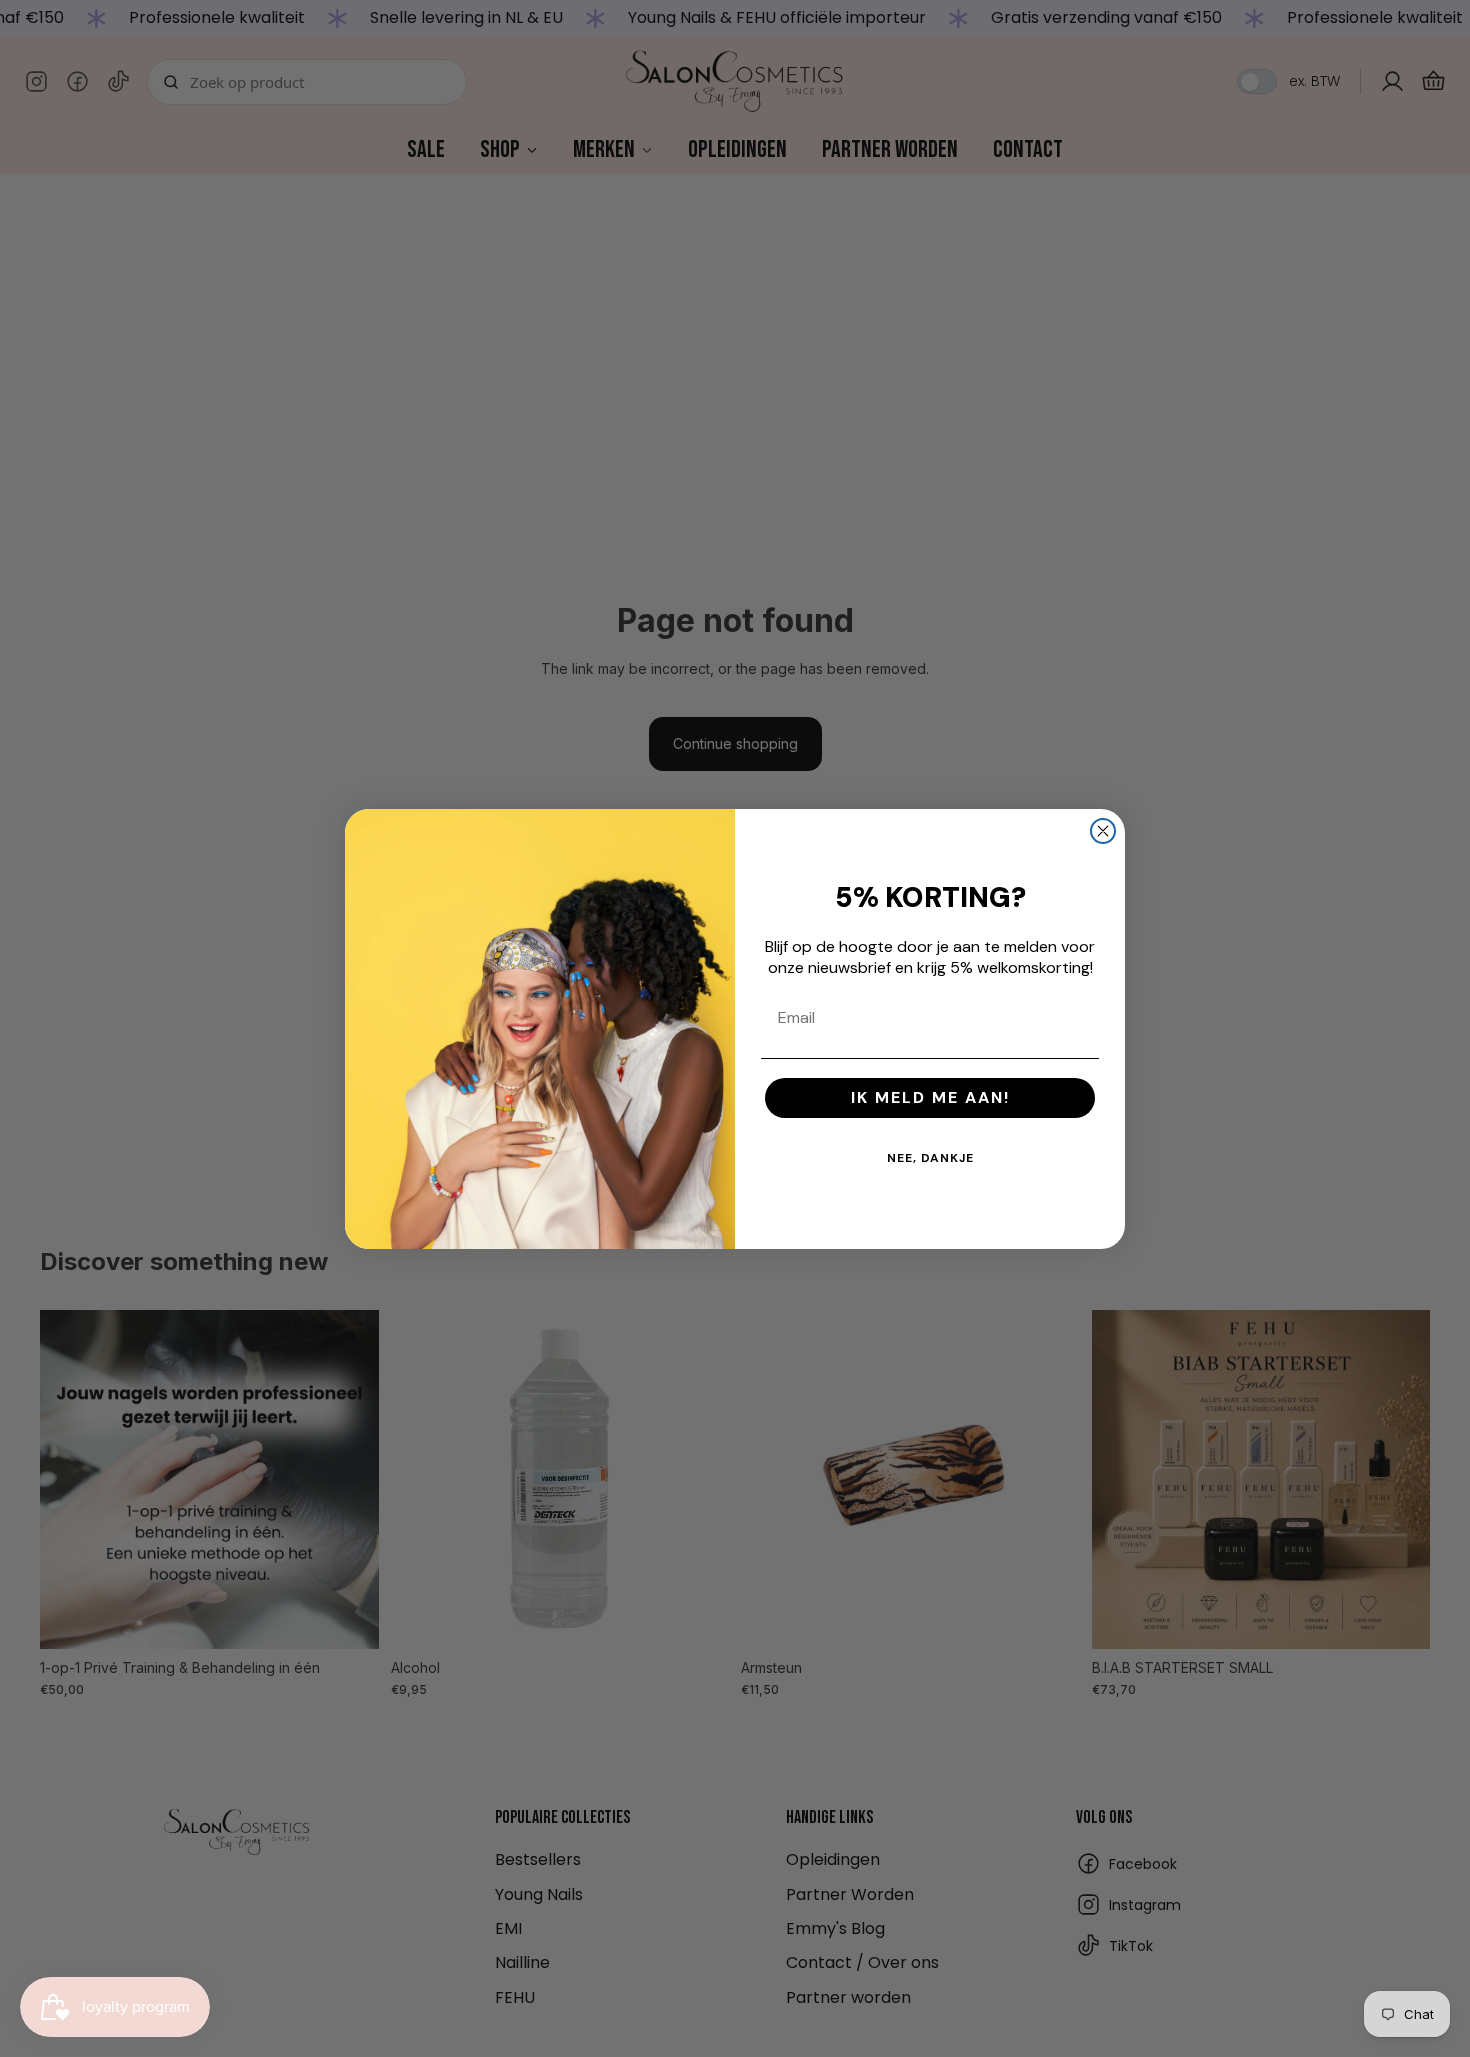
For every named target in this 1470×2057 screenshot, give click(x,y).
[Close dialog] (1103, 831)
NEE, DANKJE (930, 1158)
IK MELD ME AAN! (930, 1097)
